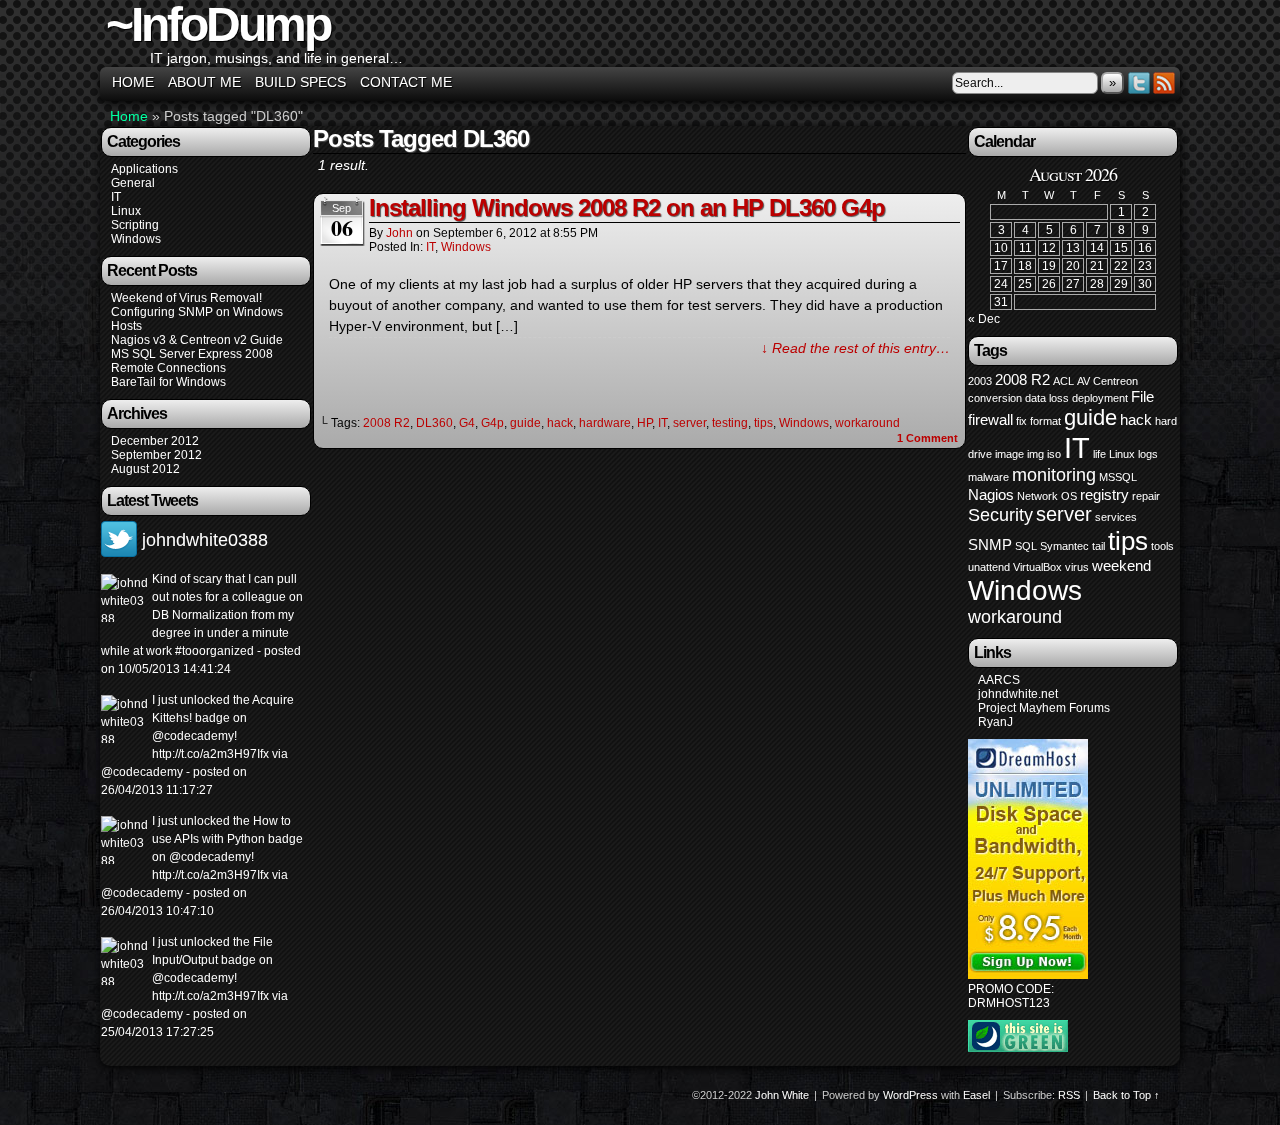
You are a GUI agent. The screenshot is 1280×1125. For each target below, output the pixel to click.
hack (560, 423)
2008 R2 (386, 423)
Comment (927, 438)
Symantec (1064, 546)
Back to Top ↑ (1126, 1095)
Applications (144, 169)
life (1099, 454)
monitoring (1054, 475)
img (1035, 454)
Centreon (1115, 381)
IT (116, 197)
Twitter (1139, 82)
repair (1146, 496)
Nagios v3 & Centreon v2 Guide (197, 340)
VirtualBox (1037, 567)
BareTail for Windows (168, 382)
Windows (136, 239)
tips (763, 423)
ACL (1063, 381)
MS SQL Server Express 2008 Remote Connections (192, 361)
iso (1054, 454)
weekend (1121, 565)
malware (988, 477)
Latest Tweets (152, 500)
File (1142, 396)
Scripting (135, 225)
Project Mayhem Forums (1044, 708)
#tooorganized (213, 651)
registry (1104, 494)
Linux (126, 211)
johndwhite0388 (205, 540)
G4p (492, 423)
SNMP (990, 544)
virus (1077, 567)
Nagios (991, 494)
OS (1069, 496)
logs (1148, 454)
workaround (867, 423)
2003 (980, 381)
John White (782, 1095)
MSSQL (1118, 477)
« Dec (984, 319)
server (689, 423)
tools (1162, 546)
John (399, 233)
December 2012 (155, 441)
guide (525, 423)
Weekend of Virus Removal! (186, 298)
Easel (976, 1095)
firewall (990, 419)
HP (644, 423)
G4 (467, 423)
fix (1021, 421)
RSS (1164, 82)
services (1116, 517)
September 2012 (156, 455)
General (133, 183)
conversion (995, 398)
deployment (1100, 398)
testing (730, 423)
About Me (204, 82)
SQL (1026, 546)
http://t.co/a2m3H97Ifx (210, 754)
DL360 (434, 423)
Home (133, 82)
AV (1083, 381)
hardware (605, 423)
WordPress (910, 1095)
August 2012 (145, 469)
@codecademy (193, 736)
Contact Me (406, 82)
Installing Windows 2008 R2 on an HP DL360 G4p (627, 207)
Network (1037, 496)
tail (1098, 546)
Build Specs (300, 82)
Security (1000, 515)
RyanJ (995, 722)
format (1045, 421)
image (1009, 454)
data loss (1047, 398)
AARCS (999, 680)
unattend (989, 567)
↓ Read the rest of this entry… (855, 348)
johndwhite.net (1018, 694)
